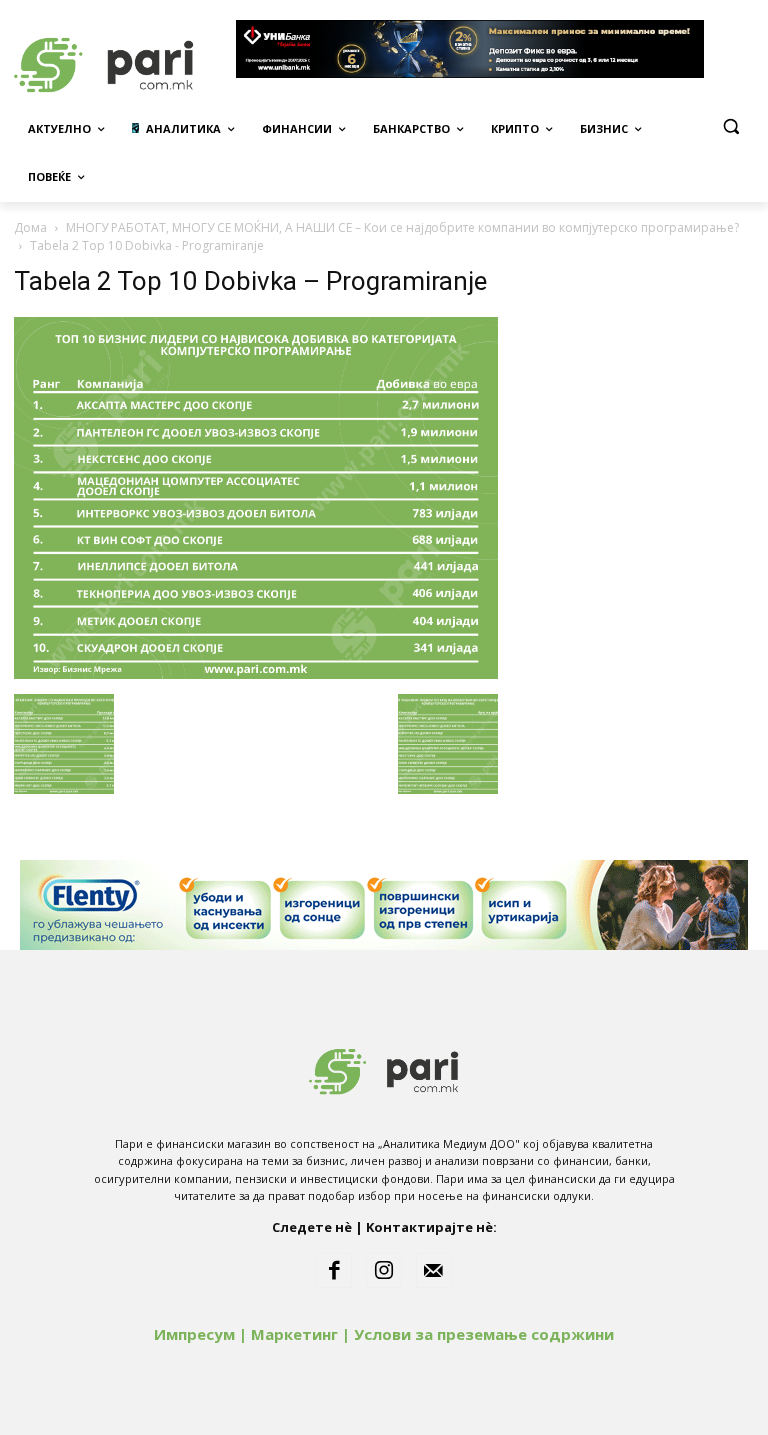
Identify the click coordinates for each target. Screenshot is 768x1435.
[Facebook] (334, 1271)
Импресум (194, 1334)
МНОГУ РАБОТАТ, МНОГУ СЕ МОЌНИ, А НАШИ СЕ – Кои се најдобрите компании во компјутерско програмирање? (402, 227)
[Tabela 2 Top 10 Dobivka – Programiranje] (256, 673)
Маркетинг (294, 1334)
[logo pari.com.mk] (384, 1067)
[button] (730, 126)
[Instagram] (384, 1271)
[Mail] (434, 1271)
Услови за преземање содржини (484, 1334)
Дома (30, 227)
